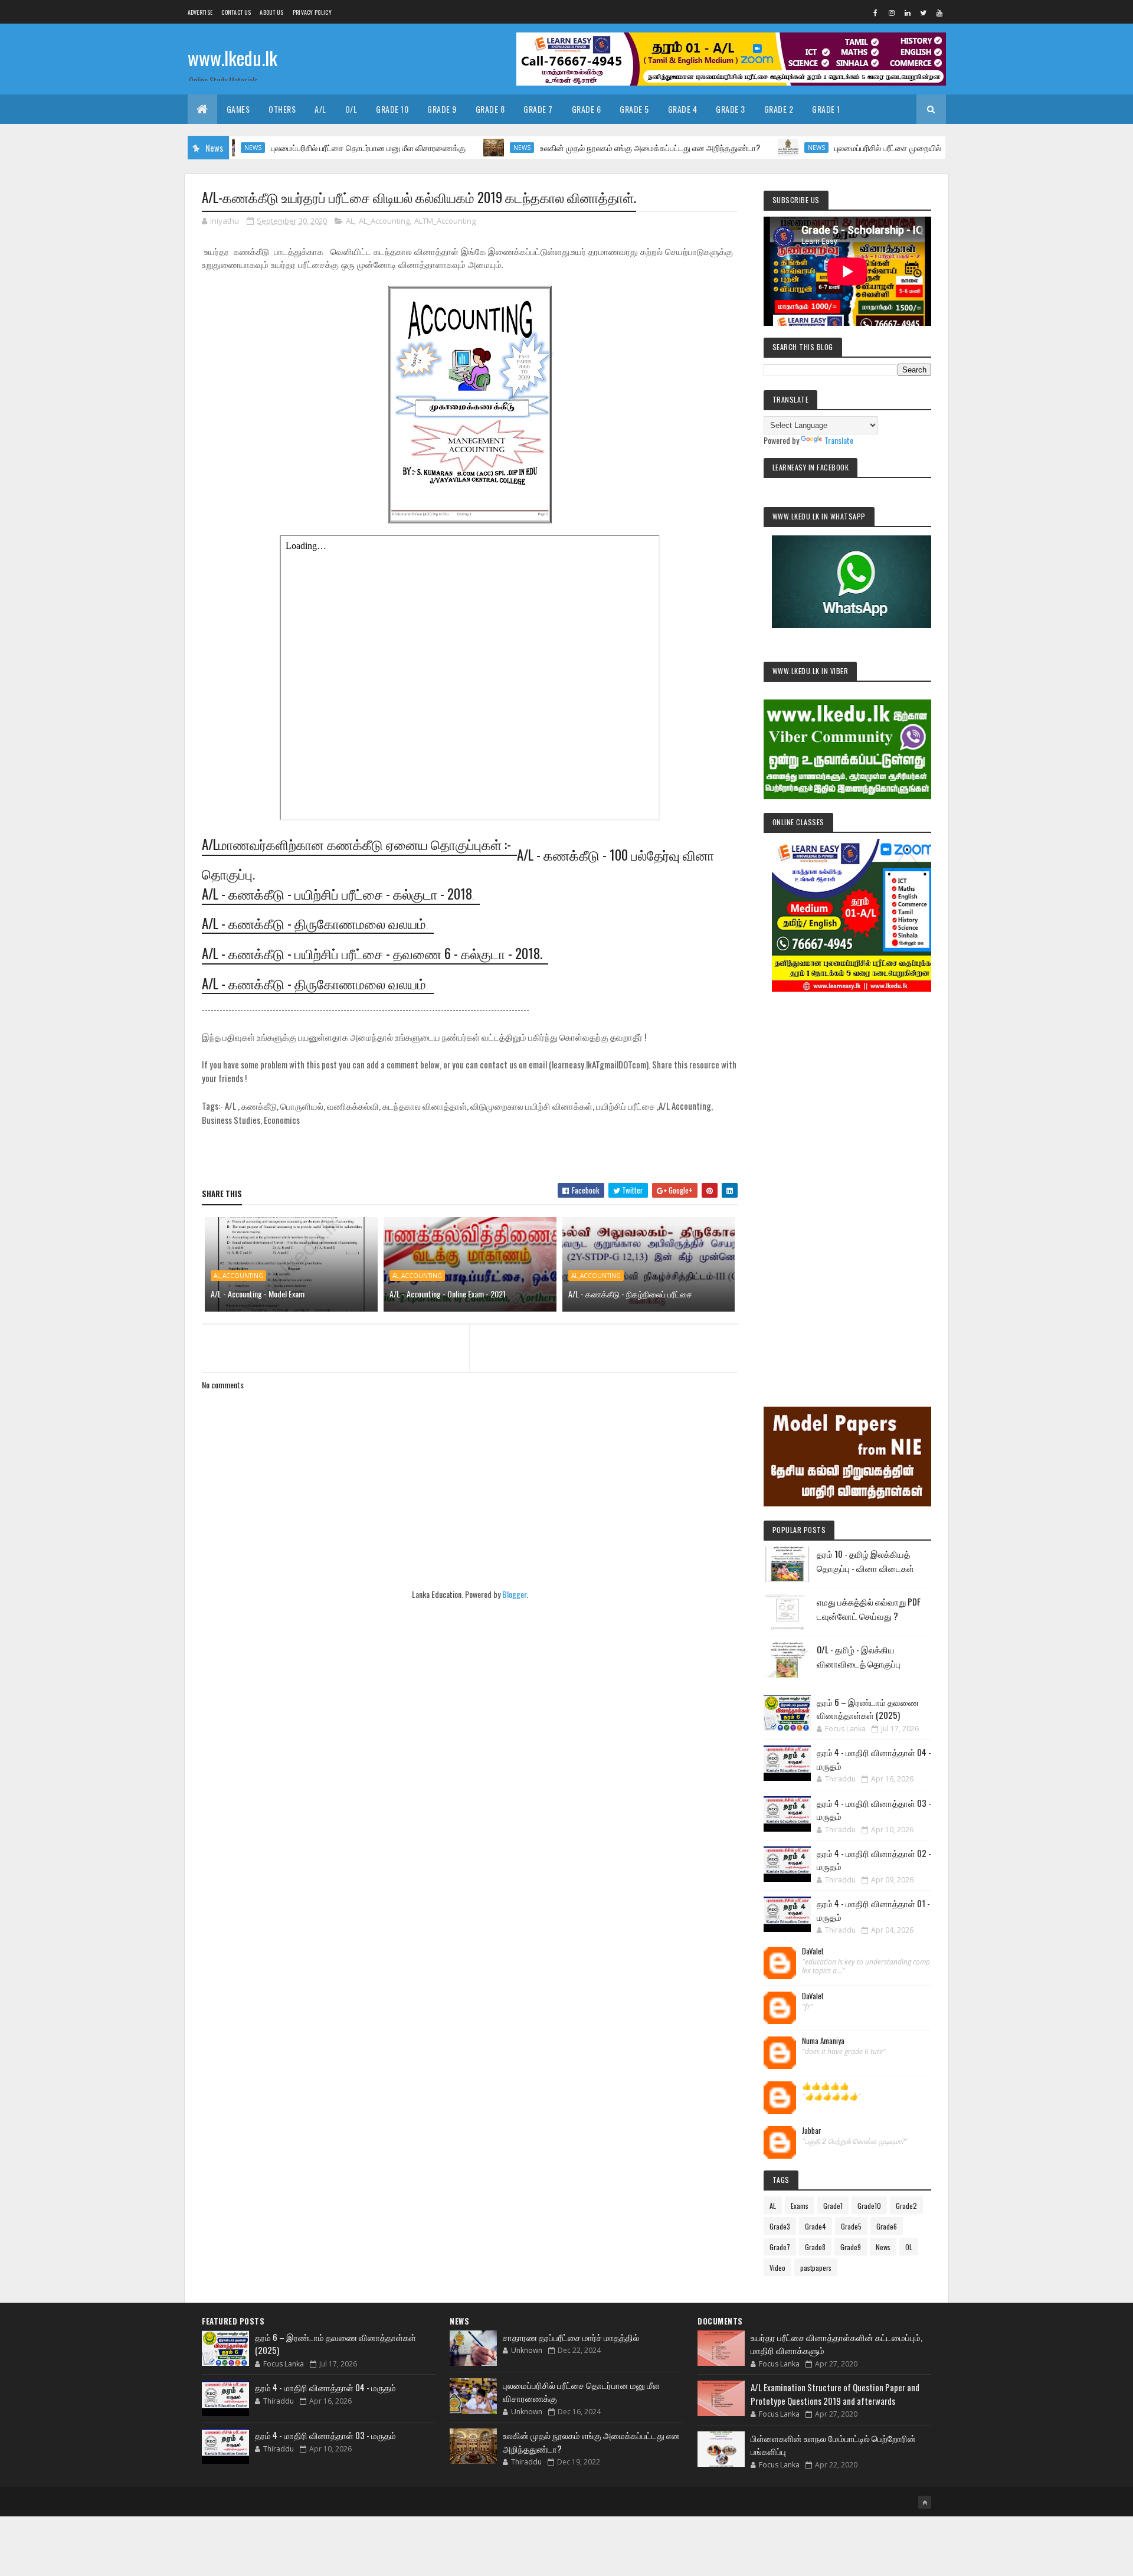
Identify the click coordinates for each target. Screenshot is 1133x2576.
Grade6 (887, 2226)
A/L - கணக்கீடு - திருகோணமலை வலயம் (314, 923)
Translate (839, 440)
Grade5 (851, 2226)
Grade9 (851, 2247)
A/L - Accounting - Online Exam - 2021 (448, 1294)
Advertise (200, 12)
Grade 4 (683, 109)
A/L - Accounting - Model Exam (258, 1294)
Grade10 (869, 2206)
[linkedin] (908, 12)
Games (238, 109)
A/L (320, 109)
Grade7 (780, 2247)
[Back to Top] (925, 2502)
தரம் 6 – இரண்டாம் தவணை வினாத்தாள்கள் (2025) (868, 1709)
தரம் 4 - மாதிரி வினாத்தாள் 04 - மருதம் (325, 2387)
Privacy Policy (312, 12)
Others (282, 109)
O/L (351, 109)
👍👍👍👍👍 (826, 2086)
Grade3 (780, 2226)
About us (271, 12)
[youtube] (939, 12)
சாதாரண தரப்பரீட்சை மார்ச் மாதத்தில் (571, 2337)
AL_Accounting (384, 221)
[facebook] (876, 12)
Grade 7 (538, 109)
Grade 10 (392, 109)
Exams (800, 2206)
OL (909, 2247)
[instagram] (892, 12)
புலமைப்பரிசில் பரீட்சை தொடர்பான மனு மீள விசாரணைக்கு (295, 147)
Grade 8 (490, 109)
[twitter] (924, 12)
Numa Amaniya (823, 2041)
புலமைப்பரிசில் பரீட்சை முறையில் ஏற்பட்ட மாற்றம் (840, 147)
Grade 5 (634, 109)
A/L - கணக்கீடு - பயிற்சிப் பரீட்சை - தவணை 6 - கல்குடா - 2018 (371, 953)
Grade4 (816, 2226)
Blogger (514, 1594)
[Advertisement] (847, 1183)
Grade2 (906, 2206)
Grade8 (815, 2247)
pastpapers (816, 2268)
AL (350, 221)
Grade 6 (587, 109)
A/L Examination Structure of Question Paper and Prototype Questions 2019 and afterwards (835, 2394)
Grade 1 (826, 109)
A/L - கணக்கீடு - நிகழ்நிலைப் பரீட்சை (630, 1294)
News (449, 148)
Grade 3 (731, 109)
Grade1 (833, 2206)
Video (777, 2268)
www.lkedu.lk (233, 58)
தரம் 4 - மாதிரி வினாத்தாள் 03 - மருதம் (325, 2435)
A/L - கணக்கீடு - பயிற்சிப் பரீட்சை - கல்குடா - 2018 (337, 894)
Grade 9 (442, 109)
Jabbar (812, 2131)
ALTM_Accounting (445, 221)
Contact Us (236, 12)
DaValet (813, 1951)
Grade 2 (779, 109)
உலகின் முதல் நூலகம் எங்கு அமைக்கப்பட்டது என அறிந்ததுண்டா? (577, 147)
